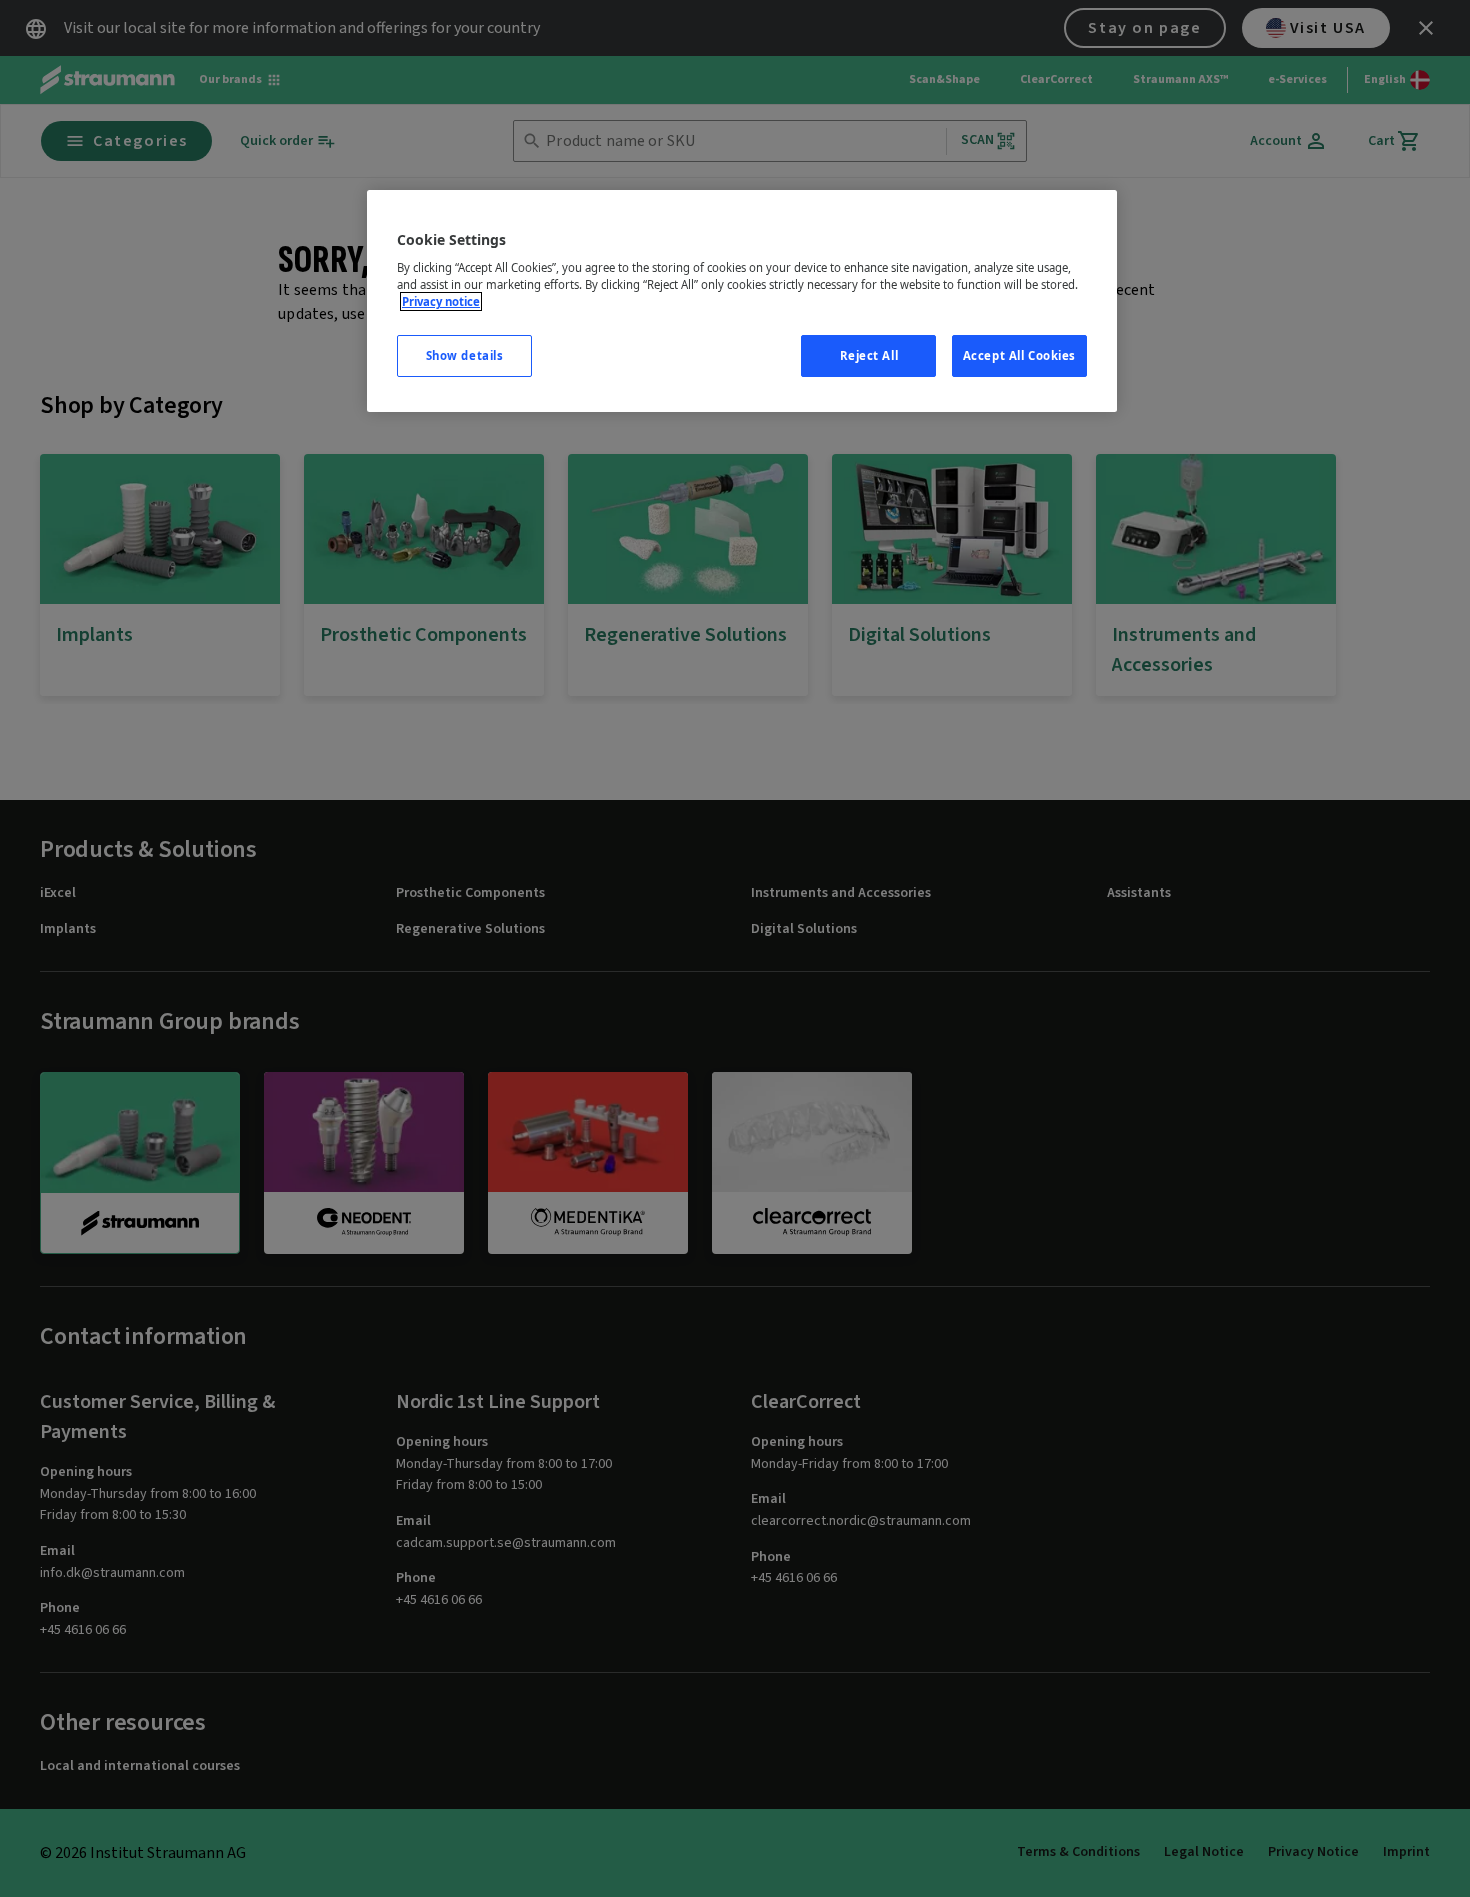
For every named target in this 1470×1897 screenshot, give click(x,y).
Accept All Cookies (1019, 355)
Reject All (869, 355)
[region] (742, 301)
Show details (465, 355)
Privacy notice (441, 301)
